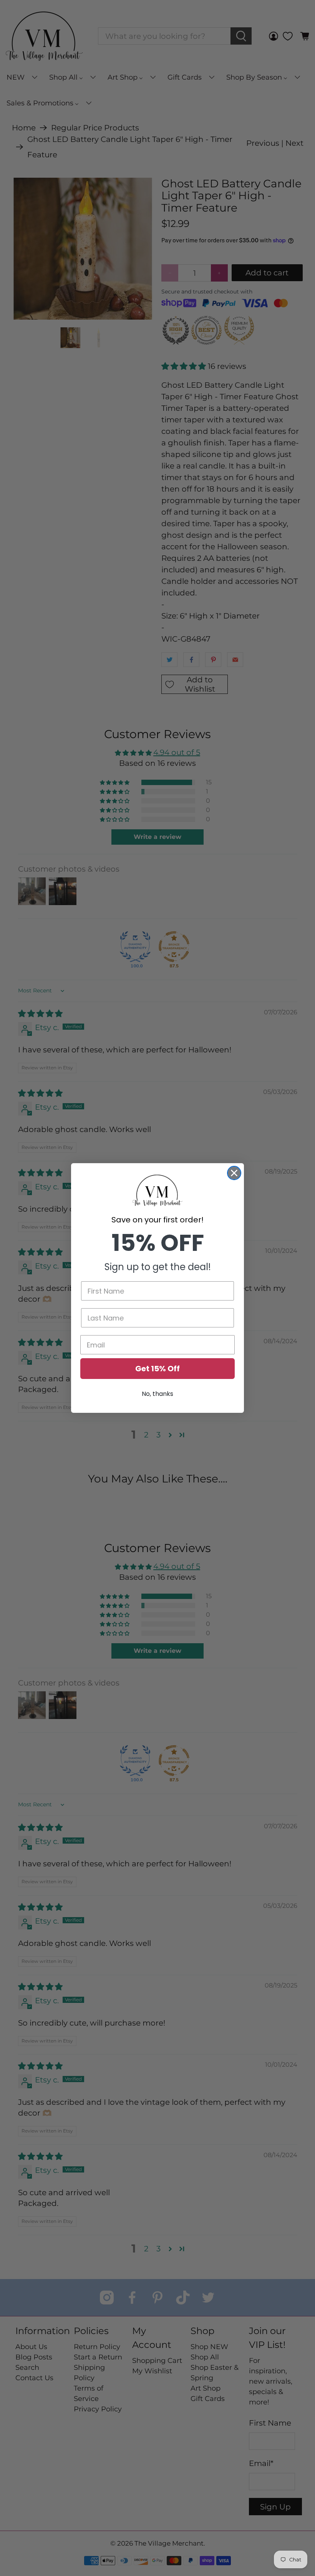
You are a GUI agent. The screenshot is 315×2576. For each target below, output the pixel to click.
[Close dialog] (234, 1173)
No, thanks (157, 1394)
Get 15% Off (157, 1369)
